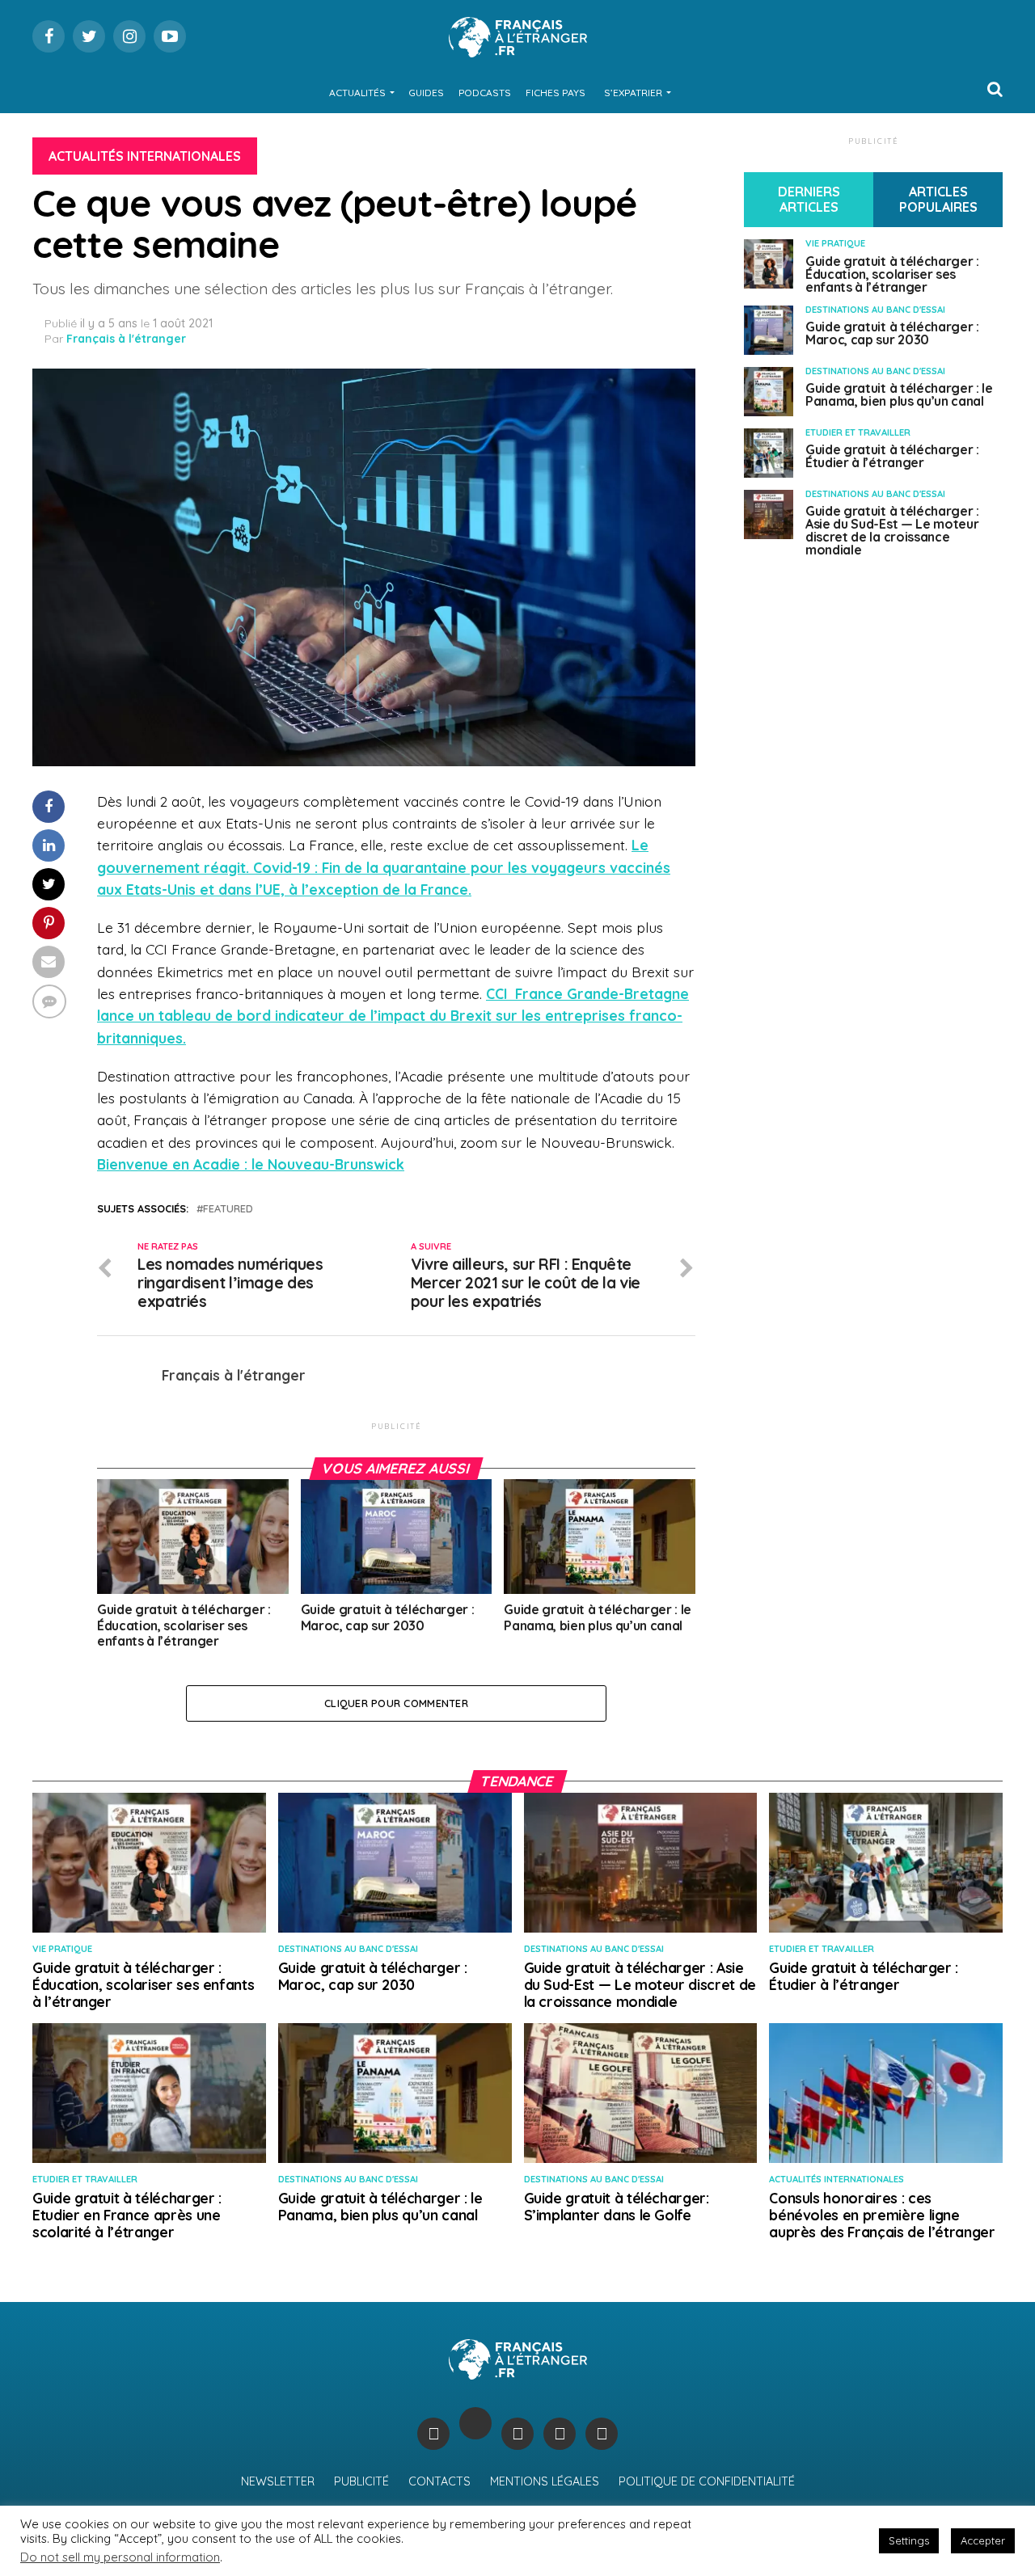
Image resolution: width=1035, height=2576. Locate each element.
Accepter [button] (983, 2540)
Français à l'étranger (126, 339)
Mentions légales (545, 2481)
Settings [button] (909, 2540)
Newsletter (278, 2481)
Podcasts (485, 93)
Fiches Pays (556, 93)
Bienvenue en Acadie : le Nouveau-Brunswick (251, 1164)
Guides (426, 93)
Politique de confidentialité (707, 2481)
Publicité (361, 2481)
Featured (228, 1209)
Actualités (357, 93)
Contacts (439, 2481)
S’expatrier (633, 93)
